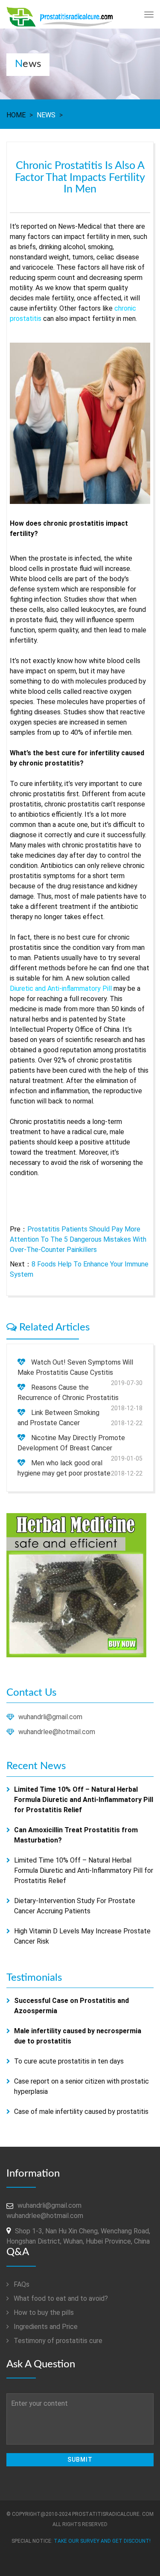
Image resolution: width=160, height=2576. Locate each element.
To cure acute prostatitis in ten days (69, 2061)
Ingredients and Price (45, 2327)
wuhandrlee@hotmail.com (57, 1732)
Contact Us (31, 1693)
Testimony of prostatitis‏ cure (57, 2341)
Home (16, 115)
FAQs (21, 2284)
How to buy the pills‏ (43, 2313)
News (46, 115)
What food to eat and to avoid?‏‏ (60, 2298)
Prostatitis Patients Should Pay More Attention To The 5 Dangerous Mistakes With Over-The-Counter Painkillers (78, 1239)
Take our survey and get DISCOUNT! (102, 2541)
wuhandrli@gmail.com (50, 1717)
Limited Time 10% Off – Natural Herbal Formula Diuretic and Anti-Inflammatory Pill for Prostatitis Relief (84, 1870)
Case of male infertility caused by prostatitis (81, 2112)
